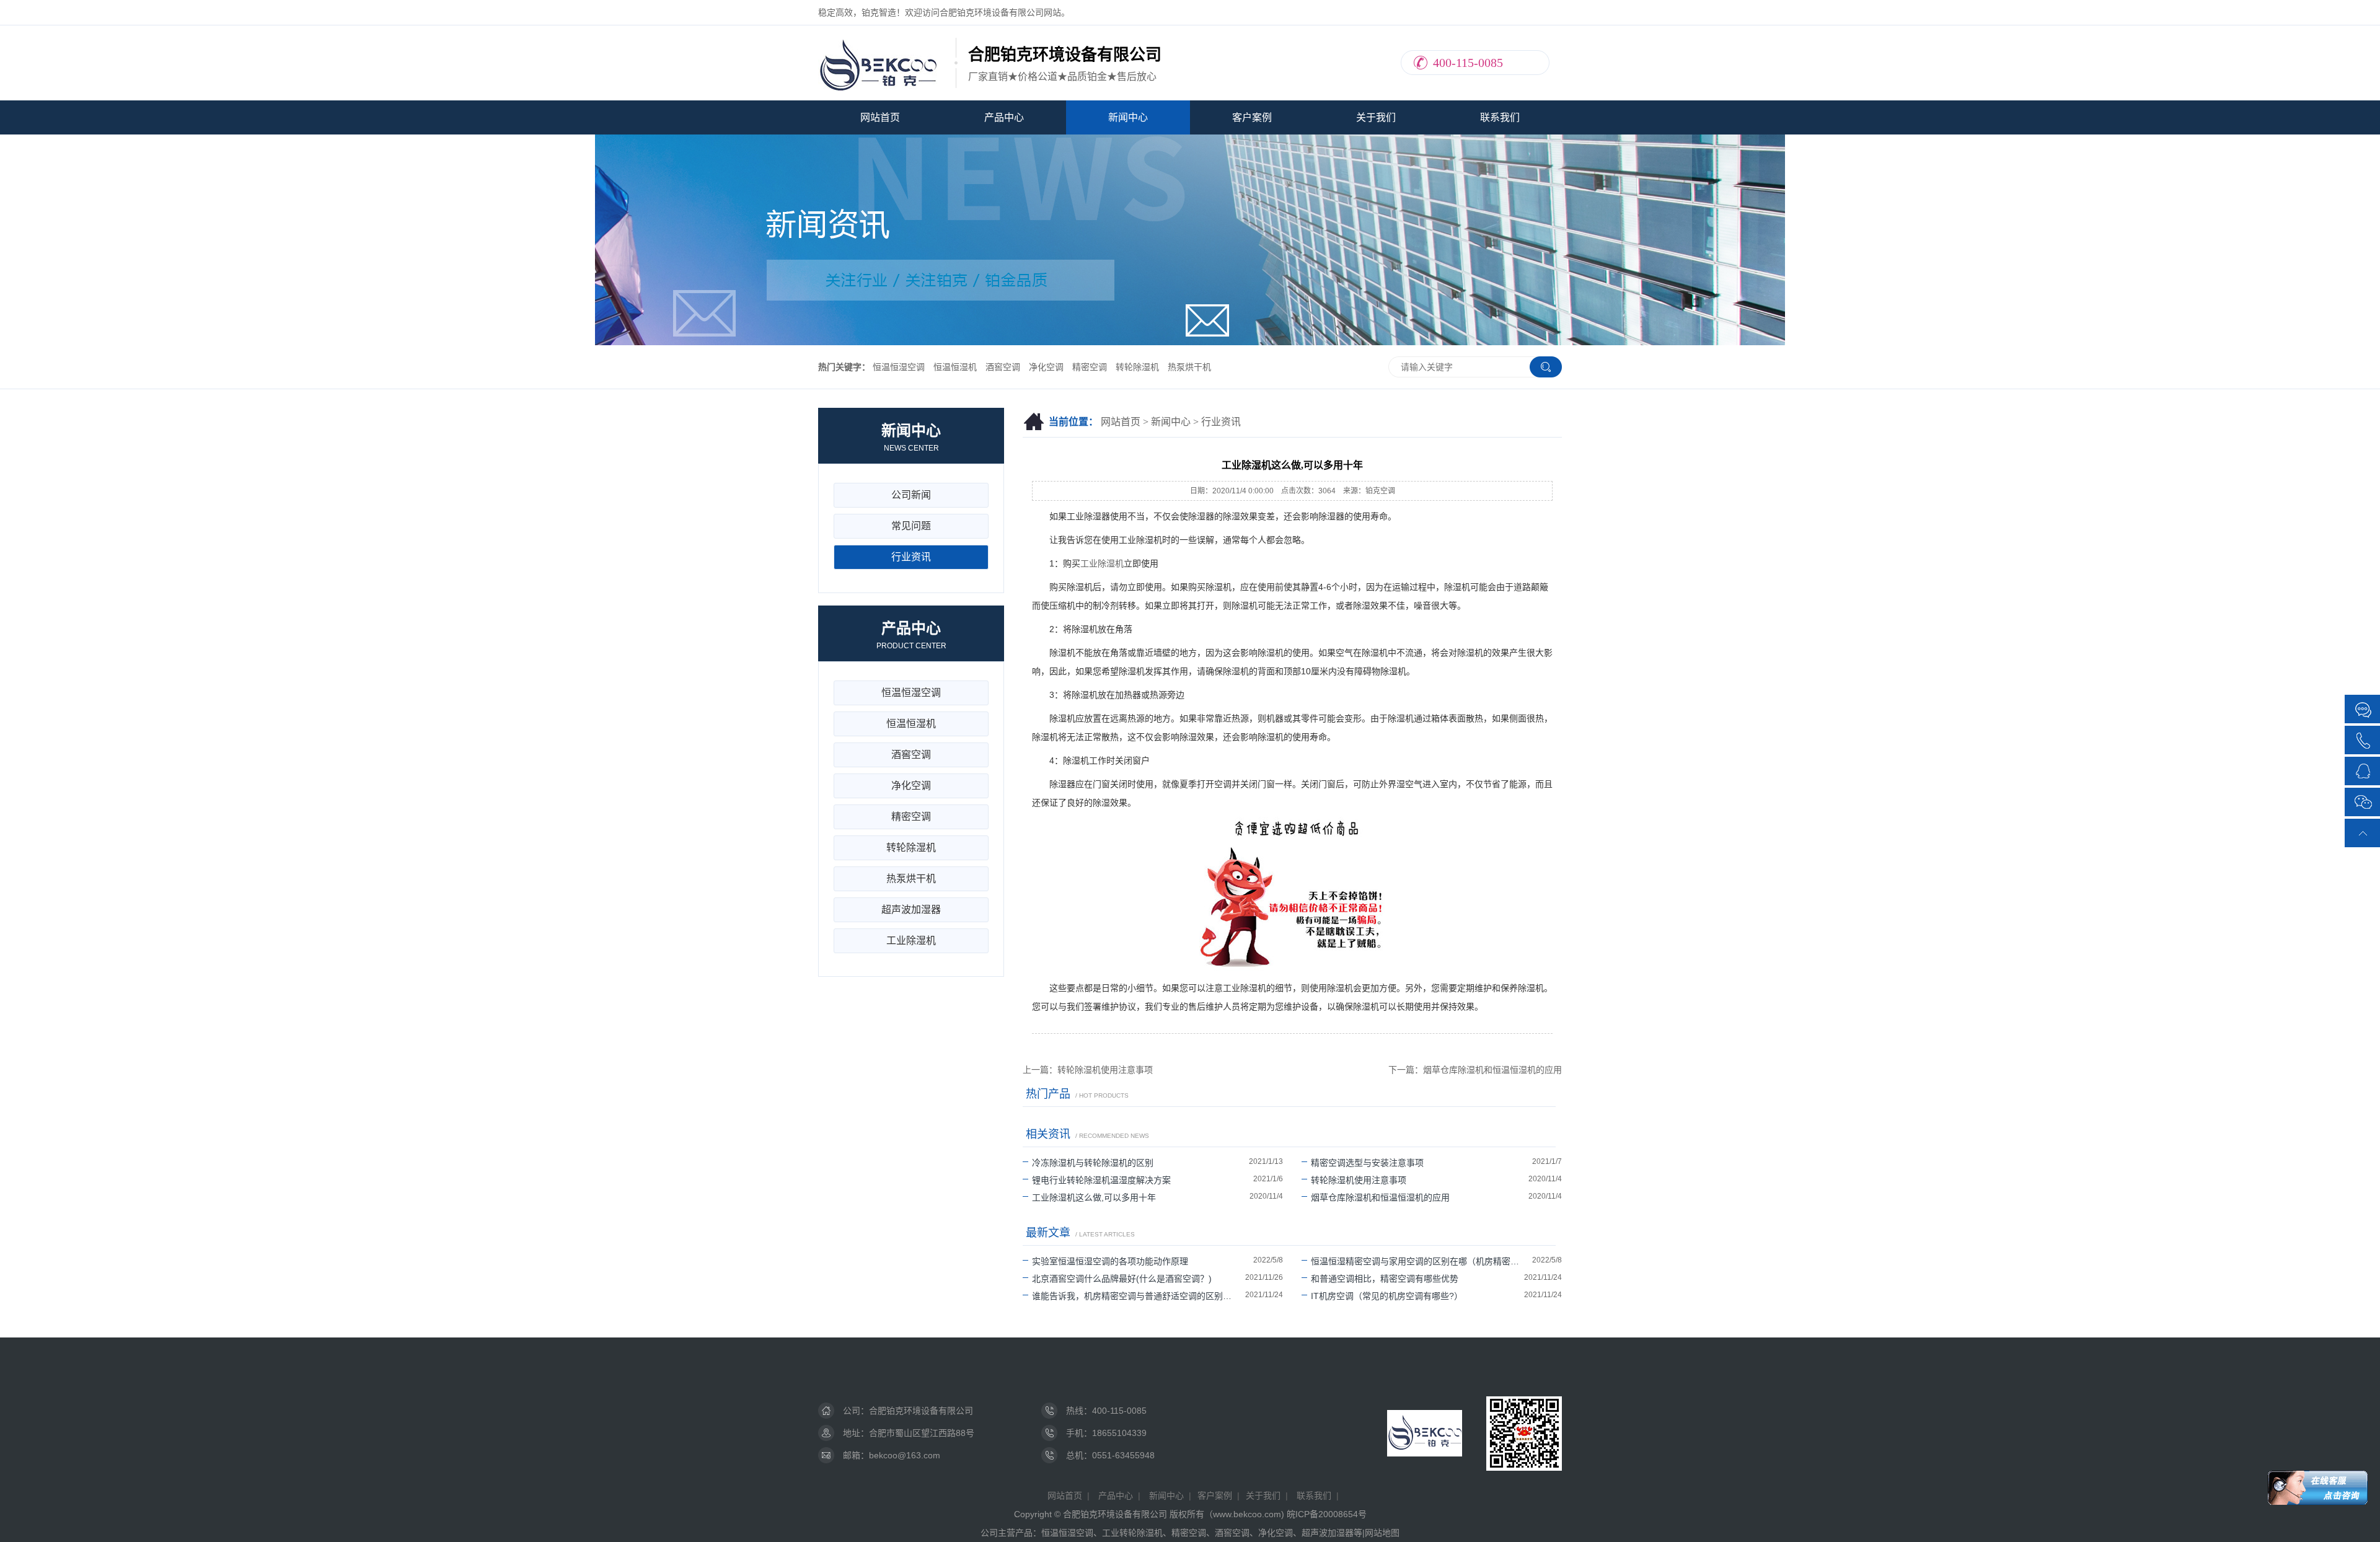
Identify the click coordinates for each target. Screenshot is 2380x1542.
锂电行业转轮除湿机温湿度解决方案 (1101, 1180)
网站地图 (1382, 1533)
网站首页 (880, 117)
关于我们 (1376, 117)
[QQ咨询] (2363, 770)
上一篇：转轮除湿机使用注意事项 (1088, 1070)
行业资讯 (1221, 422)
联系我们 (1500, 117)
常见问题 (911, 526)
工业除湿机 (1102, 563)
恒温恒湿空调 (899, 367)
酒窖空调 (1003, 367)
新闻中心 (1128, 117)
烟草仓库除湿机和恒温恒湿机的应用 (1380, 1197)
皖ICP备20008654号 (1327, 1514)
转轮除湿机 (1137, 367)
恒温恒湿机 (955, 367)
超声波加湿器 (911, 910)
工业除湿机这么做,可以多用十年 (1094, 1197)
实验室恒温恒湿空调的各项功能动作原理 (1110, 1261)
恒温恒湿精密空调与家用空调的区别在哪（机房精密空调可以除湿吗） (1421, 1261)
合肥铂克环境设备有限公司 (921, 1411)
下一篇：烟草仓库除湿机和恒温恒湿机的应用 (1475, 1070)
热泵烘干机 (1189, 367)
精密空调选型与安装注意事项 (1367, 1163)
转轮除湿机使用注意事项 (1359, 1180)
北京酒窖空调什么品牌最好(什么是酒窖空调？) (1122, 1279)
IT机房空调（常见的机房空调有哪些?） (1387, 1296)
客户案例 (1252, 117)
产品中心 (1004, 117)
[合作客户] (2363, 710)
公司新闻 (911, 495)
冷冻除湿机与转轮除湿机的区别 (1093, 1163)
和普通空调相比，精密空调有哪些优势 (1385, 1279)
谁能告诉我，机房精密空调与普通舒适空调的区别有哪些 (1139, 1296)
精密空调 (1090, 367)
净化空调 (1046, 367)
